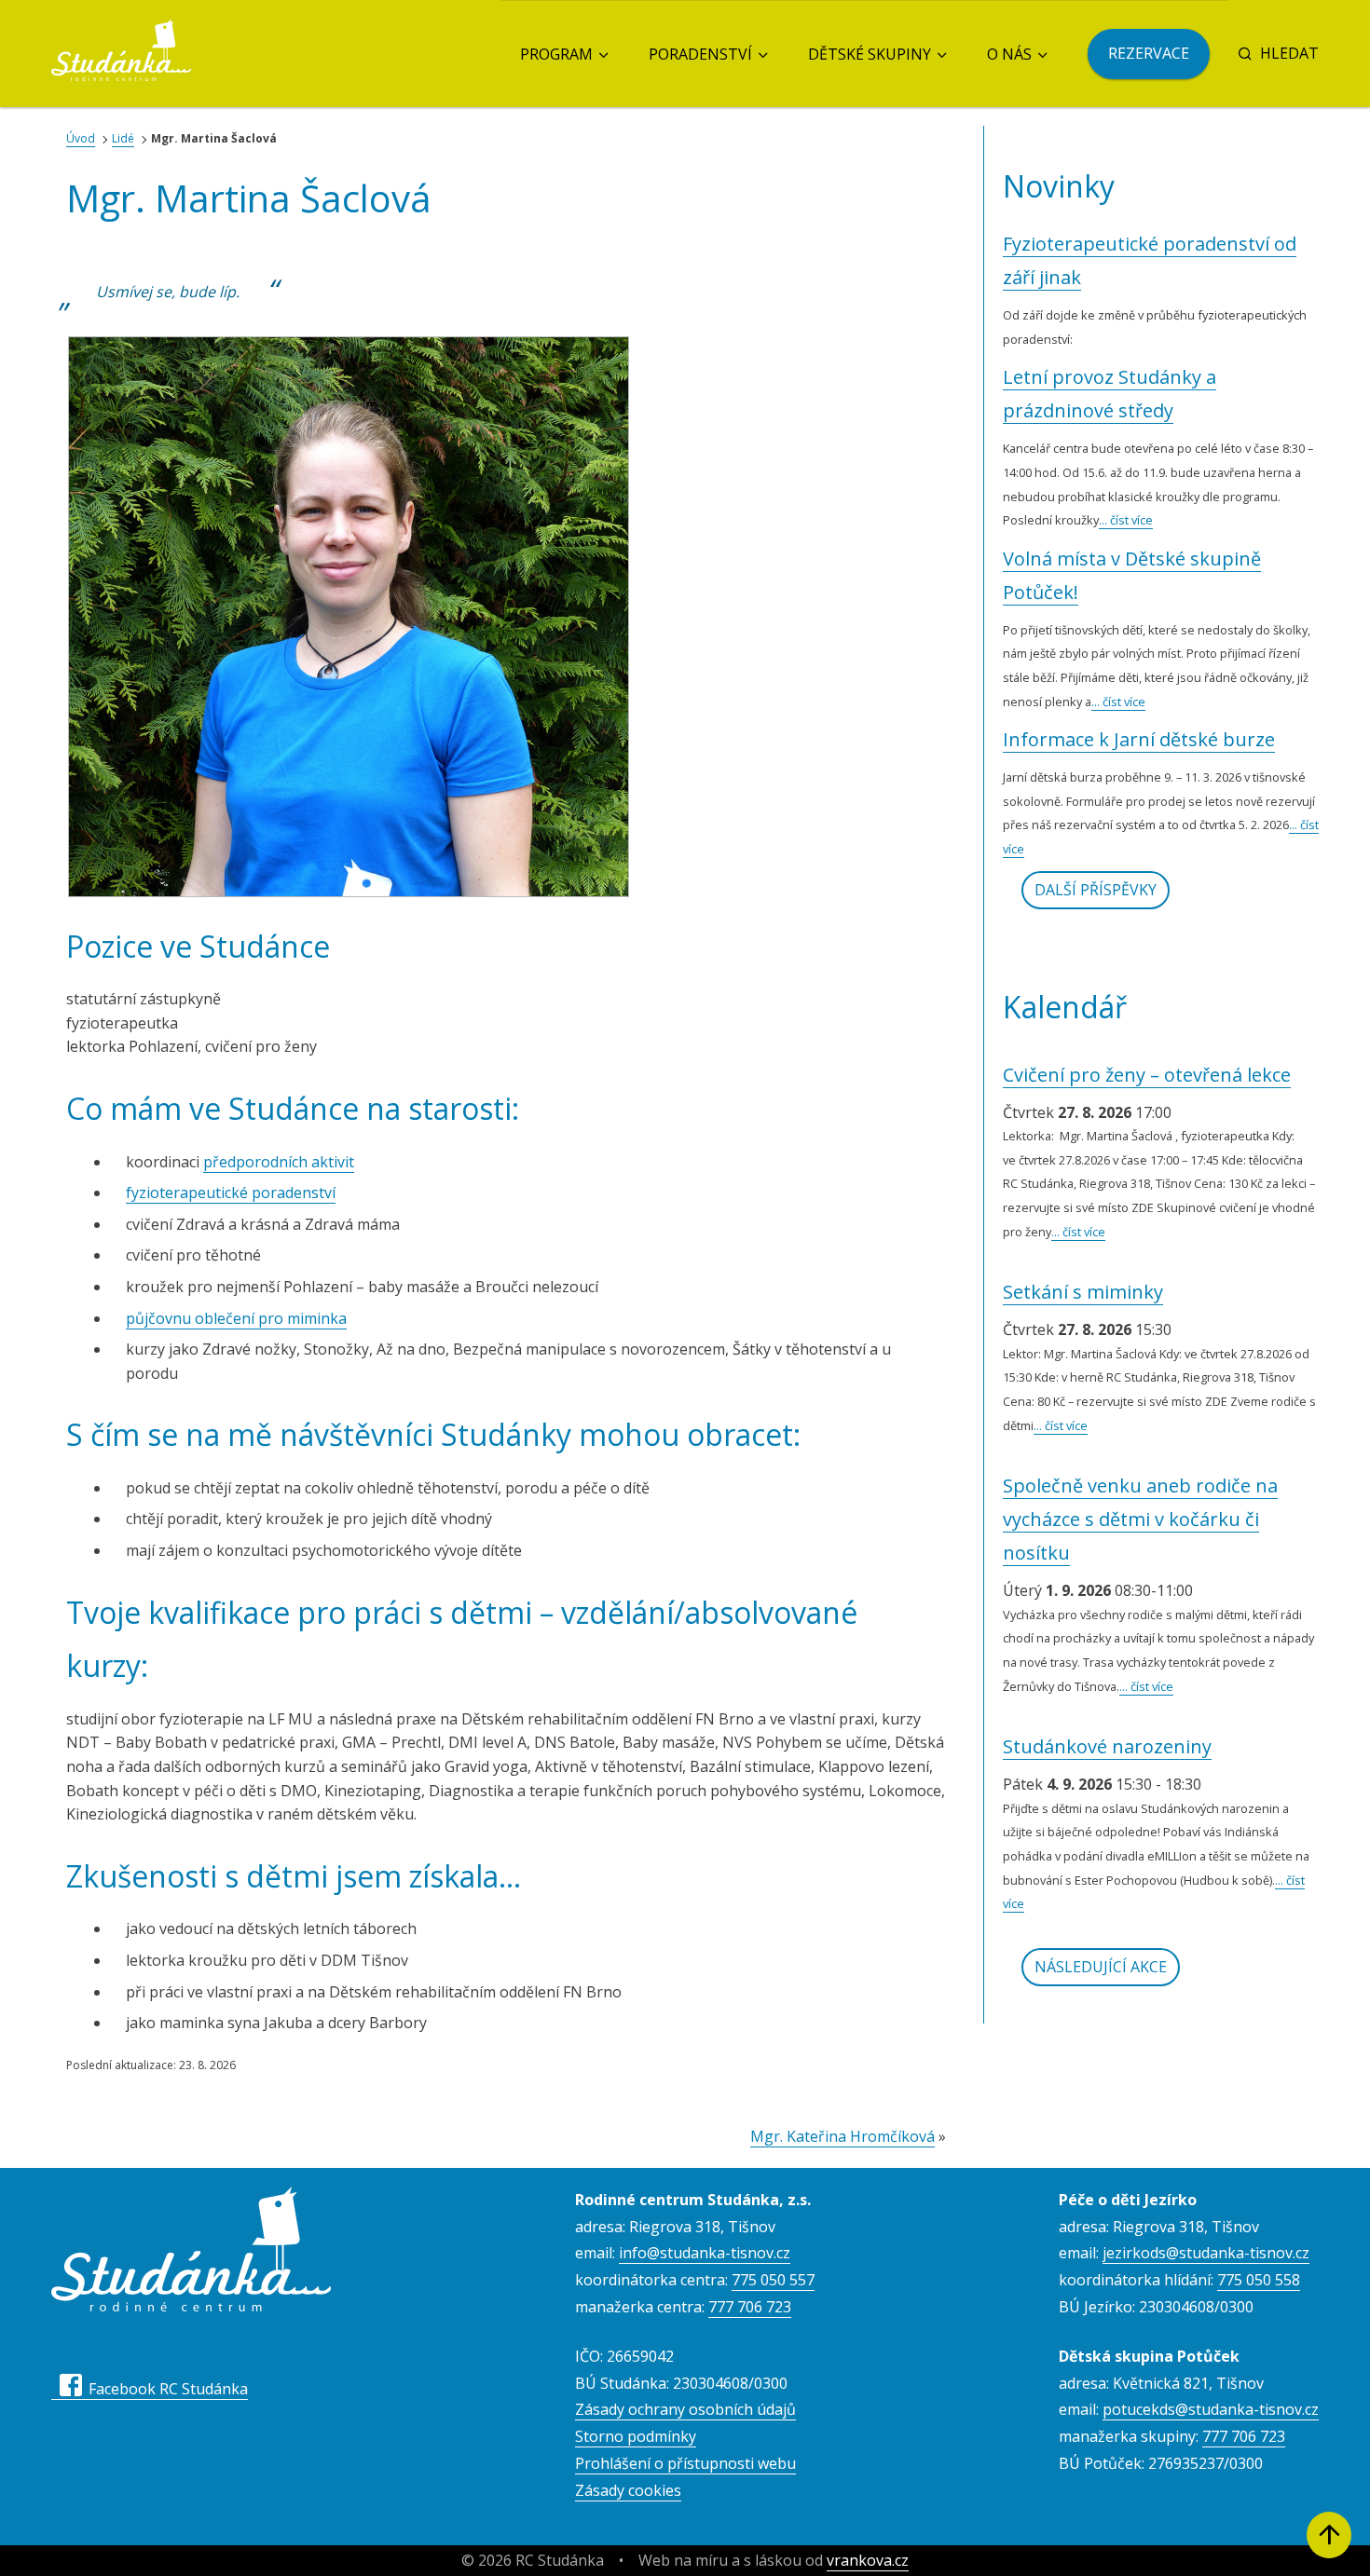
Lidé (123, 138)
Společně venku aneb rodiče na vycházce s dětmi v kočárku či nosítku (1140, 1519)
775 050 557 (773, 2280)
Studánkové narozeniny (1107, 1746)
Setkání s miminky (1083, 1292)
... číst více (1126, 520)
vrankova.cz (868, 2560)
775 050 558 (1259, 2280)
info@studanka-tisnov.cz (705, 2253)
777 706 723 (750, 2307)
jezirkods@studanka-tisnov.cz (1206, 2253)
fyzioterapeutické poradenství (231, 1193)
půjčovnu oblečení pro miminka (236, 1318)
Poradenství (700, 54)
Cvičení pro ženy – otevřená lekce (1147, 1075)
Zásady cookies (628, 2490)
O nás (1009, 54)
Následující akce (1101, 1967)
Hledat (1289, 53)
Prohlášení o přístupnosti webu (685, 2463)
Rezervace (1149, 53)
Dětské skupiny (870, 54)
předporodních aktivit (279, 1162)
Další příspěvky (1096, 890)
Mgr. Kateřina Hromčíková (843, 2136)
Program (556, 54)
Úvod (81, 138)
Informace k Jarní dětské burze (1139, 739)
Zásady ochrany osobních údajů (685, 2409)
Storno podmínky (636, 2436)
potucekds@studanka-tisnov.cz (1211, 2409)
